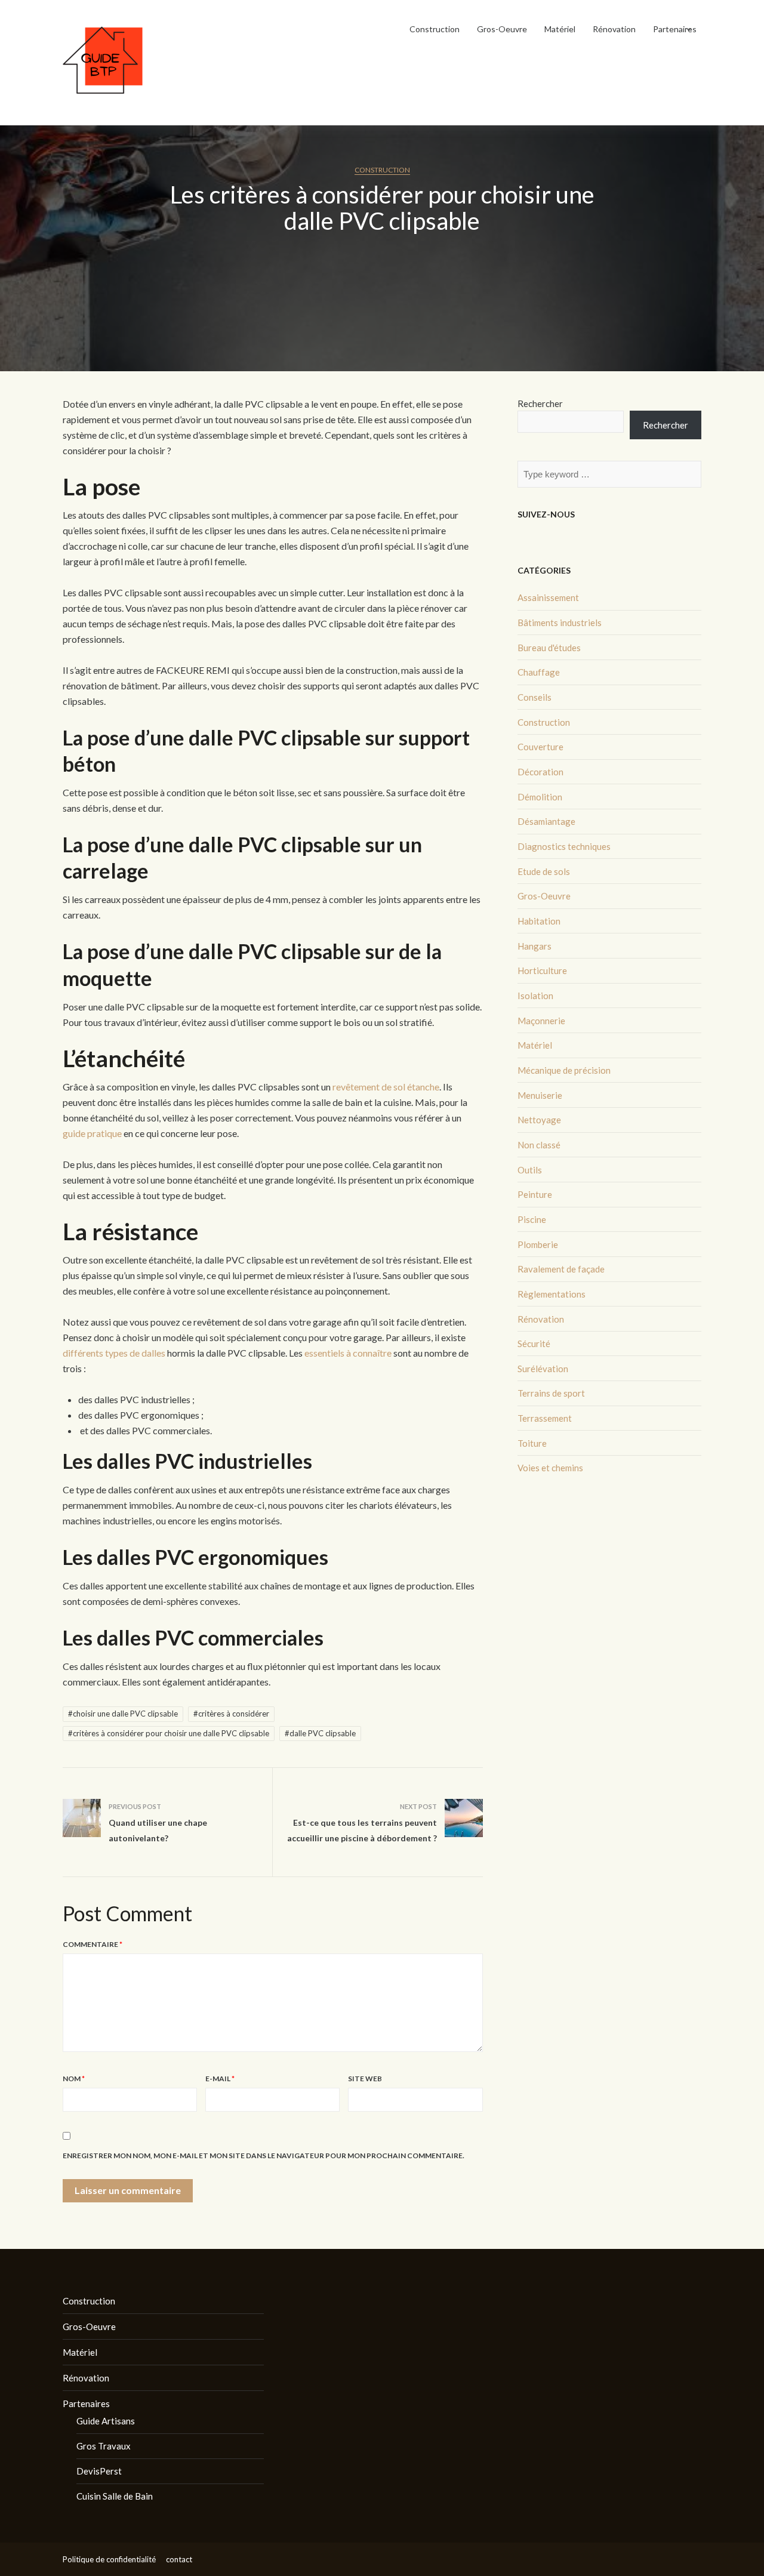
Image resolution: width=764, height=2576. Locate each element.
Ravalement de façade (561, 1269)
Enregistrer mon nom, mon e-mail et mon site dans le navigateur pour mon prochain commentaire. (264, 2156)
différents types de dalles (114, 1353)
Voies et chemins (550, 1468)
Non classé (539, 1145)
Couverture (540, 747)
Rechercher (540, 403)
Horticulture (542, 970)
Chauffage (539, 672)
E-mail (220, 2079)
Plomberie (538, 1244)
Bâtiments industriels (560, 623)
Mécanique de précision (564, 1070)
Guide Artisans (106, 2421)
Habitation (539, 921)
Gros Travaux (104, 2446)
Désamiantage (546, 821)
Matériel (560, 29)
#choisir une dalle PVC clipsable (123, 1714)
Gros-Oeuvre (502, 29)
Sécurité (534, 1344)
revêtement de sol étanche (386, 1087)
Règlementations (552, 1294)
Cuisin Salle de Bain (115, 2496)
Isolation (535, 996)
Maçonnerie (541, 1021)
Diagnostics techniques (564, 846)
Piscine (532, 1219)
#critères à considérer (231, 1714)
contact (179, 2559)
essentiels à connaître (347, 1353)
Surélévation (543, 1369)
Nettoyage (539, 1120)
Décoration (540, 772)
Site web (365, 2079)
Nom (74, 2079)
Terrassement (545, 1418)
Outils (530, 1170)
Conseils (535, 697)
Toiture (532, 1443)
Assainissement (548, 597)
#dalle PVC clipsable (320, 1733)
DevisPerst (99, 2471)
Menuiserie (540, 1095)
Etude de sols (544, 871)
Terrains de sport (551, 1393)
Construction (435, 29)
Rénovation (614, 29)
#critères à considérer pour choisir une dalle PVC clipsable (169, 1733)
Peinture (535, 1194)
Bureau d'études (549, 648)
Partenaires (675, 29)
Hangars (535, 946)
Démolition (540, 797)
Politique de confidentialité (109, 2559)
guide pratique (92, 1133)
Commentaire (93, 1944)
